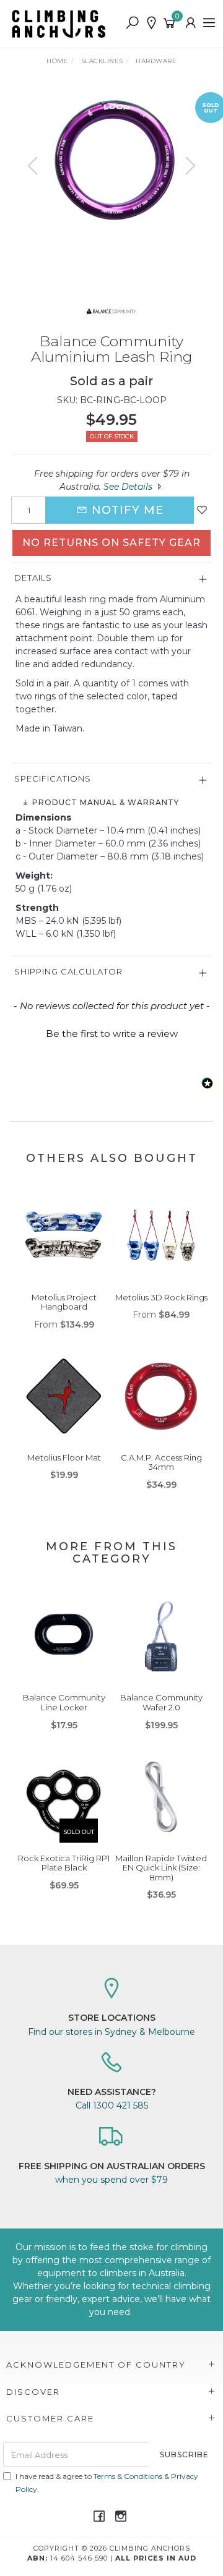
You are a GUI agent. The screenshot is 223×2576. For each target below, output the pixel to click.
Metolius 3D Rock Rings (161, 1297)
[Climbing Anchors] (62, 23)
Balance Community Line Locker (64, 1702)
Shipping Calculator (68, 971)
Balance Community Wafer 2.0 (161, 1702)
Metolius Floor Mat (64, 1457)
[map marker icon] (151, 23)
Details (33, 578)
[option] (111, 160)
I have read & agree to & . (107, 2483)
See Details (129, 487)
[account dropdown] (191, 23)
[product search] (132, 23)
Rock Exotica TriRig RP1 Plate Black (64, 1863)
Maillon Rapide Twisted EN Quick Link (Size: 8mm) (161, 1868)
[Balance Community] (111, 310)
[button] (111, 1032)
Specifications (53, 778)
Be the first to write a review (112, 1034)
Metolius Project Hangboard (64, 1302)
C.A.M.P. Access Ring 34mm (161, 1462)
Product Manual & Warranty (104, 802)
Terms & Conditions (128, 2476)
